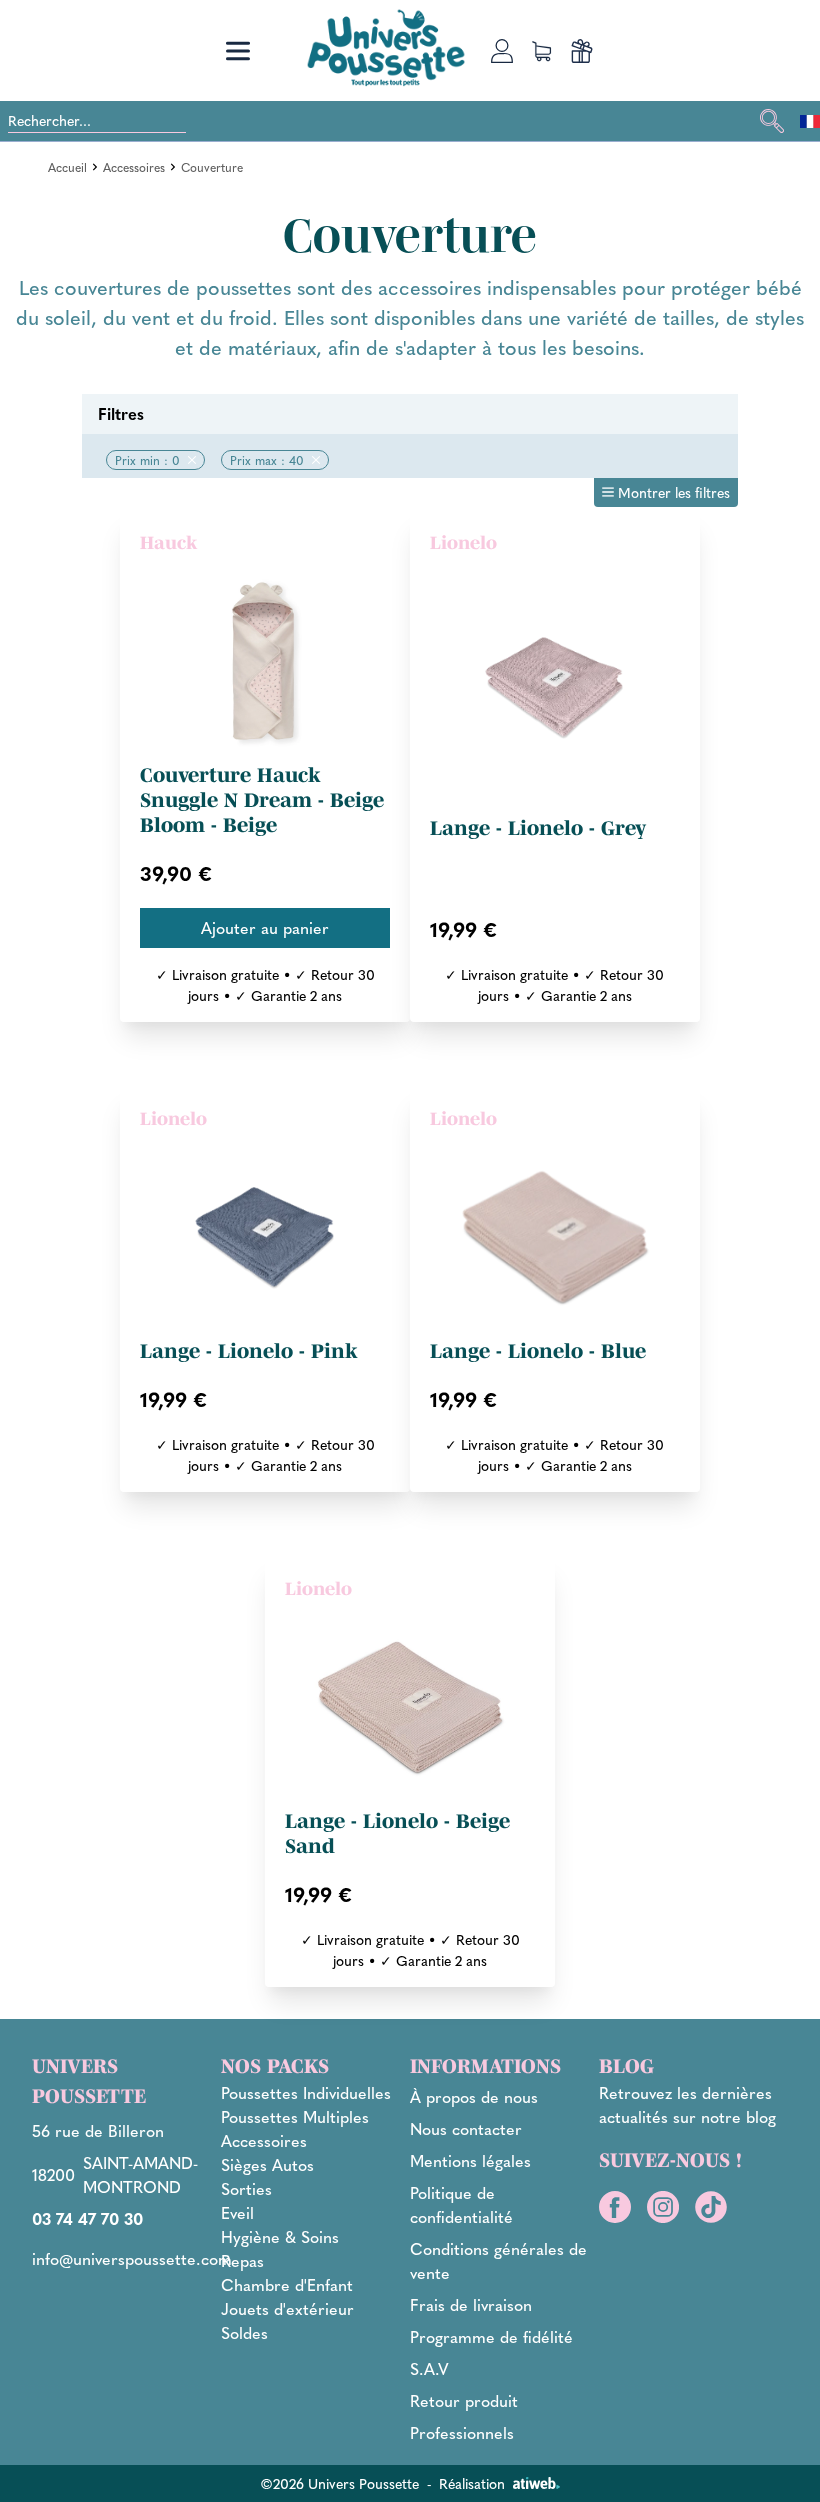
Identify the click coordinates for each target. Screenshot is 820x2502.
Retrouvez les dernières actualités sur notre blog (687, 2104)
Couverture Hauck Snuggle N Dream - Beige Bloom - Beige (262, 800)
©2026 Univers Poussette (339, 2483)
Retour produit (464, 2400)
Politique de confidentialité (461, 2204)
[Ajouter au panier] (265, 928)
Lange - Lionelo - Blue (538, 1351)
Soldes (244, 2332)
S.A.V (429, 2368)
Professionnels (462, 2432)
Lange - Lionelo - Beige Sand (397, 1833)
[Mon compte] (502, 51)
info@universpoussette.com (132, 2258)
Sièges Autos (267, 2164)
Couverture (212, 167)
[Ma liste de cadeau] (582, 51)
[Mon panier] (542, 51)
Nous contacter (466, 2128)
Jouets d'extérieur (287, 2308)
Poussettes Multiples (295, 2116)
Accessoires (134, 167)
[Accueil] (386, 47)
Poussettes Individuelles (306, 2092)
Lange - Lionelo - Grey (538, 828)
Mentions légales (470, 2160)
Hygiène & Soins (280, 2236)
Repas (242, 2260)
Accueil (67, 167)
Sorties (246, 2188)
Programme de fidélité (491, 2336)
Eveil (237, 2212)
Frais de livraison (471, 2304)
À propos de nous (474, 2096)
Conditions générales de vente (498, 2260)
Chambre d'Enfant (287, 2284)
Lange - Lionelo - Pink (249, 1351)
